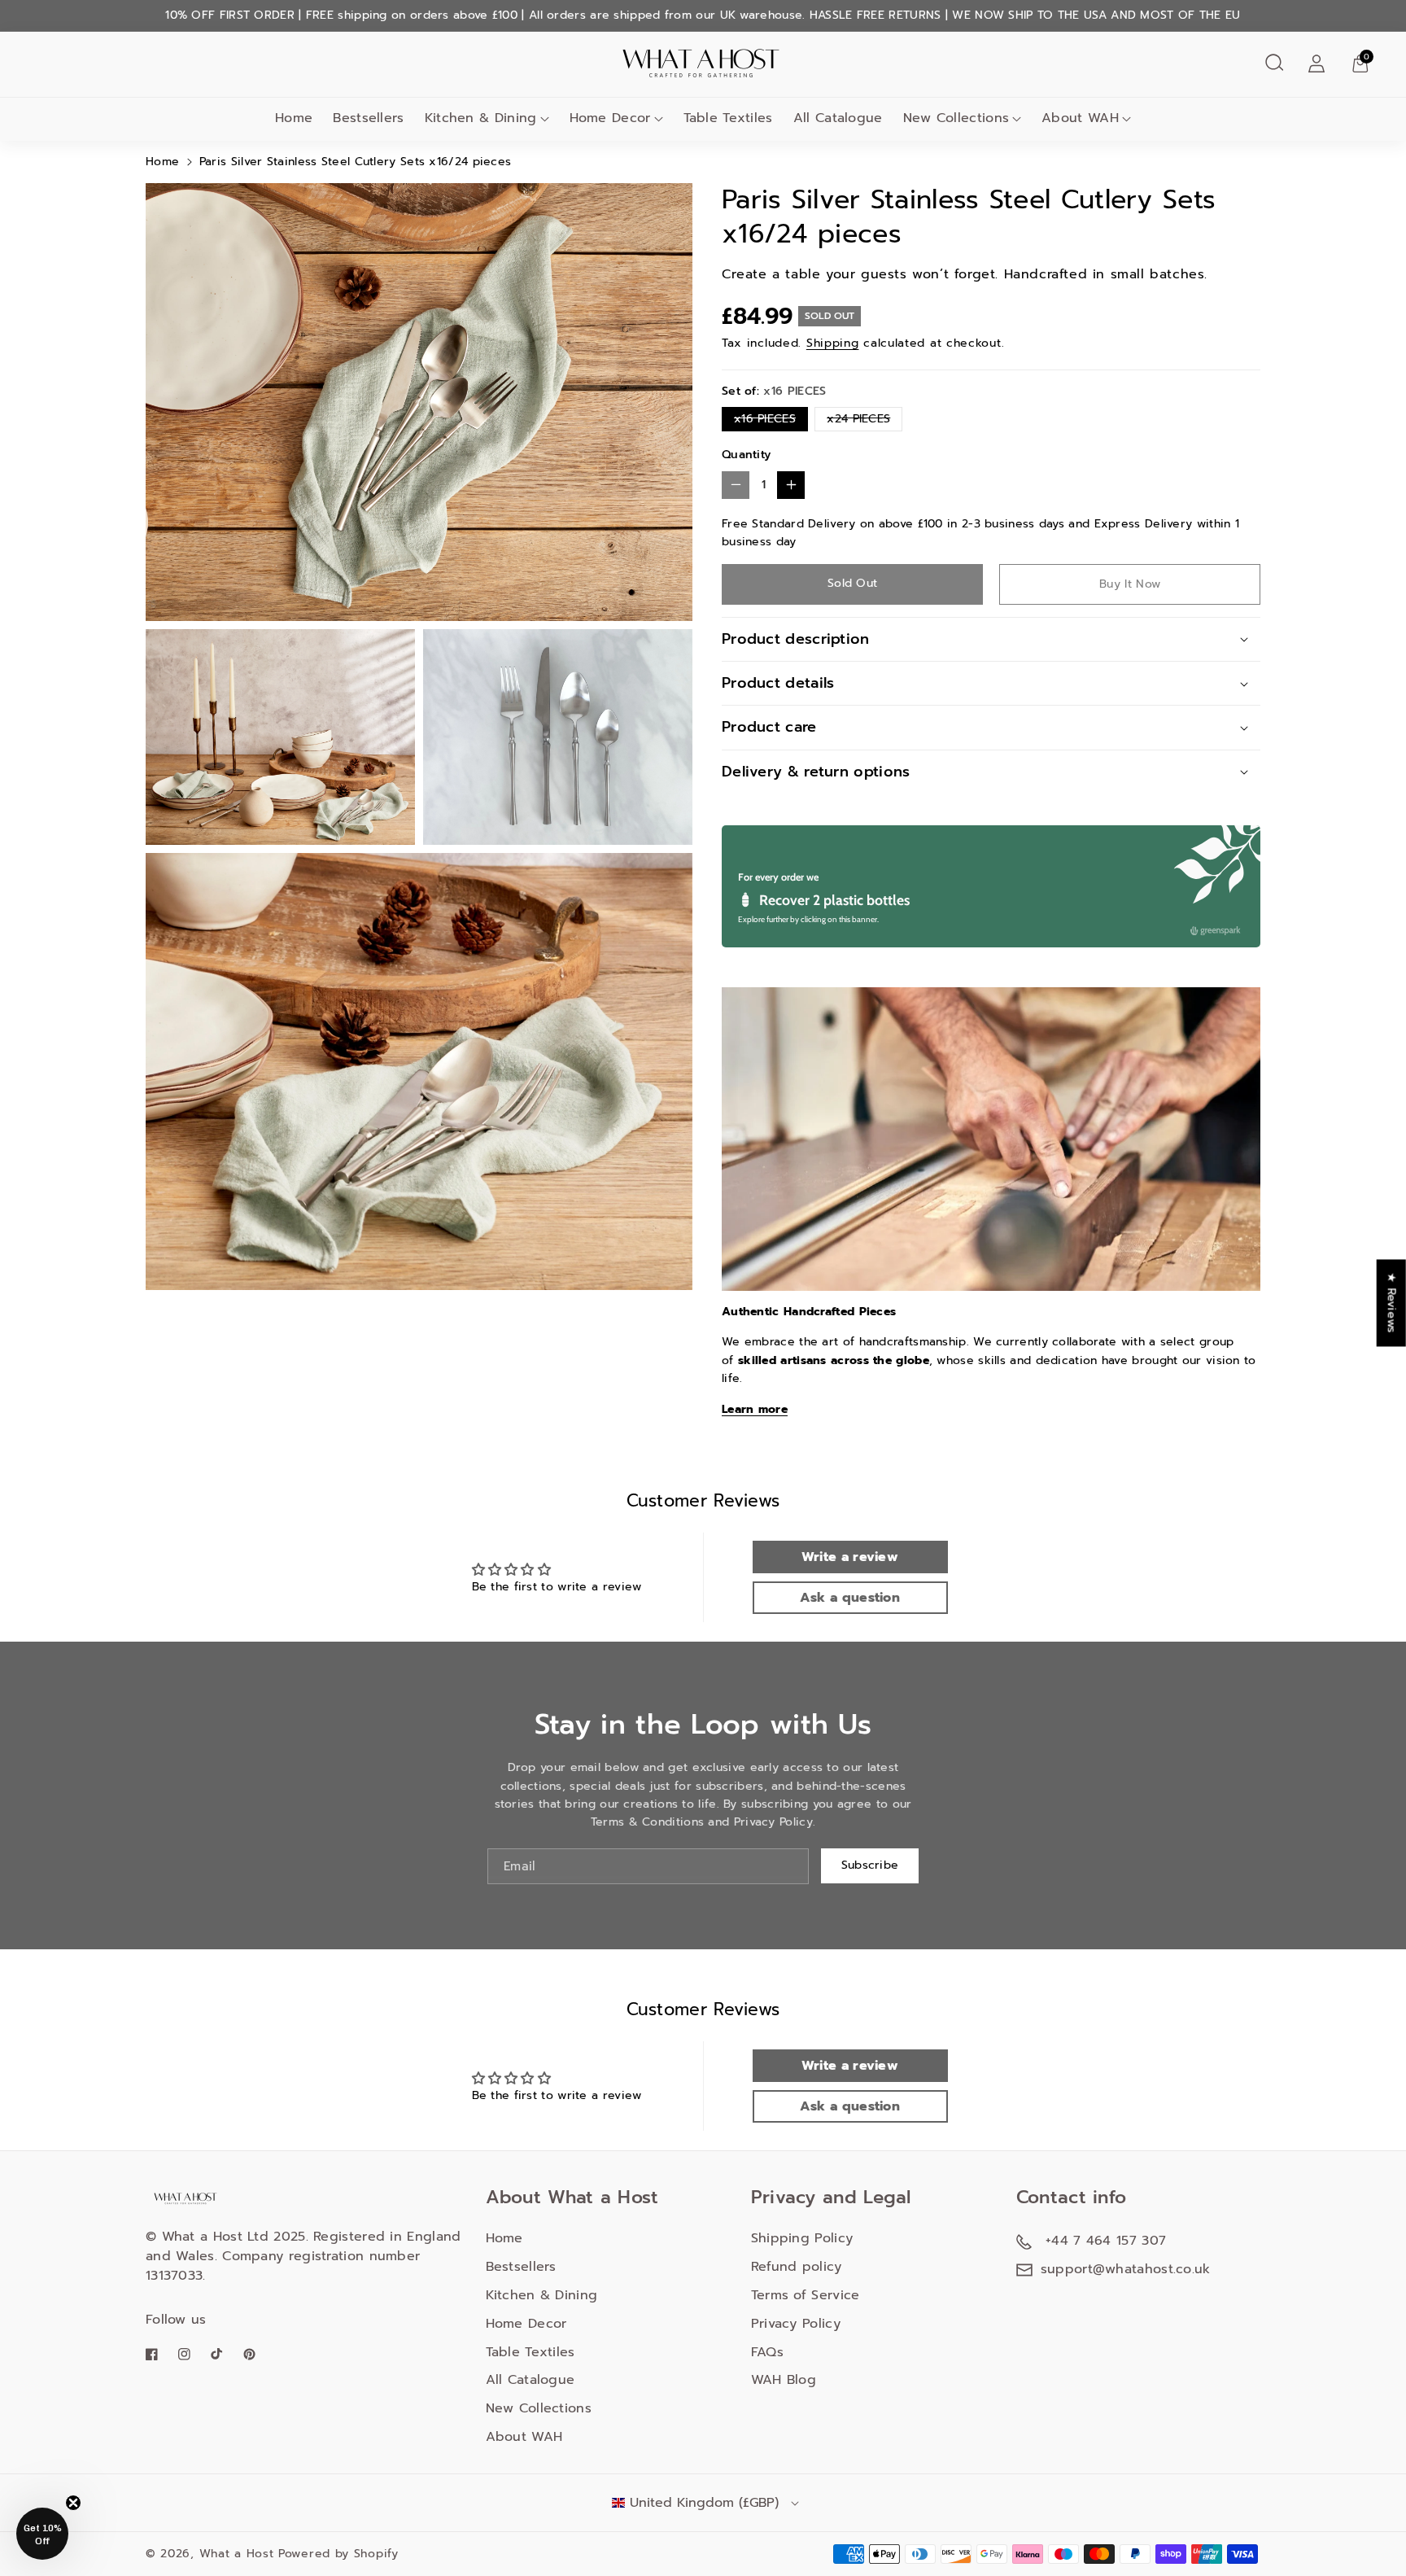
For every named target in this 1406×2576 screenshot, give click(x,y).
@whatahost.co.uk (1152, 2269)
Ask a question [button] (850, 1598)
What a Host (237, 2554)
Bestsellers (521, 2267)
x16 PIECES (768, 420)
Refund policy (797, 2267)
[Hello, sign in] (1316, 63)
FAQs (767, 2352)
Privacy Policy (796, 2324)
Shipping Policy (802, 2238)
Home (162, 162)
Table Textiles (531, 2352)
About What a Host (572, 2197)
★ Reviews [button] (1392, 1303)
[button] (1274, 63)
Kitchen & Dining (481, 118)
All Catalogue (531, 2380)
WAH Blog (784, 2380)
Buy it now (1130, 584)
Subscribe (870, 1865)
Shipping (833, 343)
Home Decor (610, 118)
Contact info (1072, 2197)
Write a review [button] (850, 1557)
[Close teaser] (73, 2503)
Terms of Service (806, 2295)
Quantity (746, 455)
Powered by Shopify (338, 2554)
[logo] (186, 2197)
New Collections (956, 118)
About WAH (1080, 118)
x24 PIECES (862, 420)
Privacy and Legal (831, 2197)
